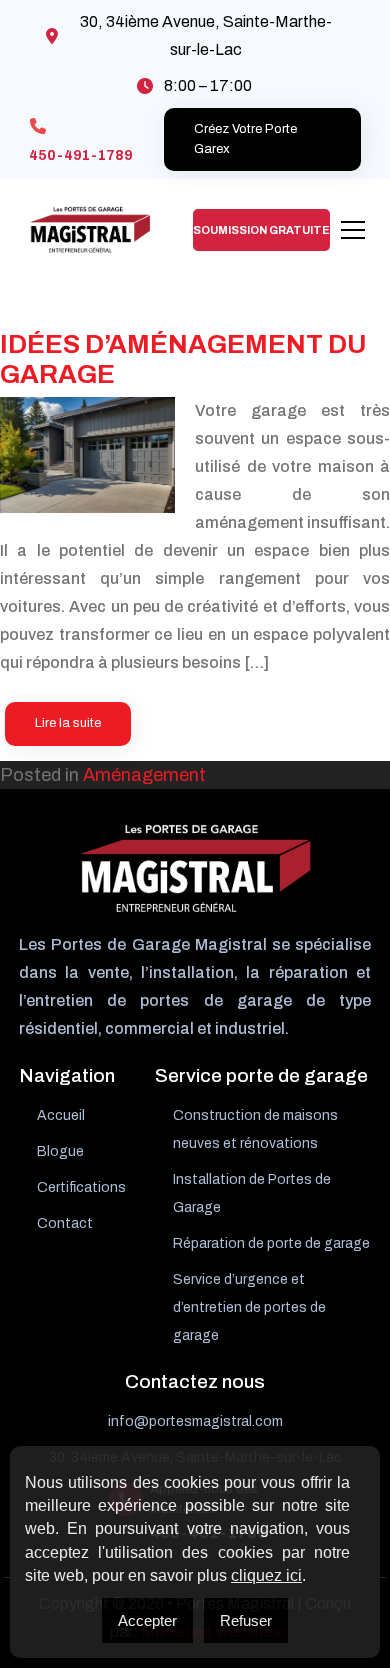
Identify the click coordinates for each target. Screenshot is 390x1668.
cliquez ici (266, 1575)
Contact (65, 1223)
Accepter (147, 1620)
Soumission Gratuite (261, 230)
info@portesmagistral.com (195, 1421)
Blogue (60, 1151)
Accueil (61, 1115)
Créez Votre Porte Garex (245, 139)
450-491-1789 (81, 155)
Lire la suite (68, 723)
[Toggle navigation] (353, 230)
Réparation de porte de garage (271, 1243)
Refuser (246, 1620)
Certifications (81, 1187)
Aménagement (144, 775)
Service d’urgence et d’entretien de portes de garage (249, 1307)
